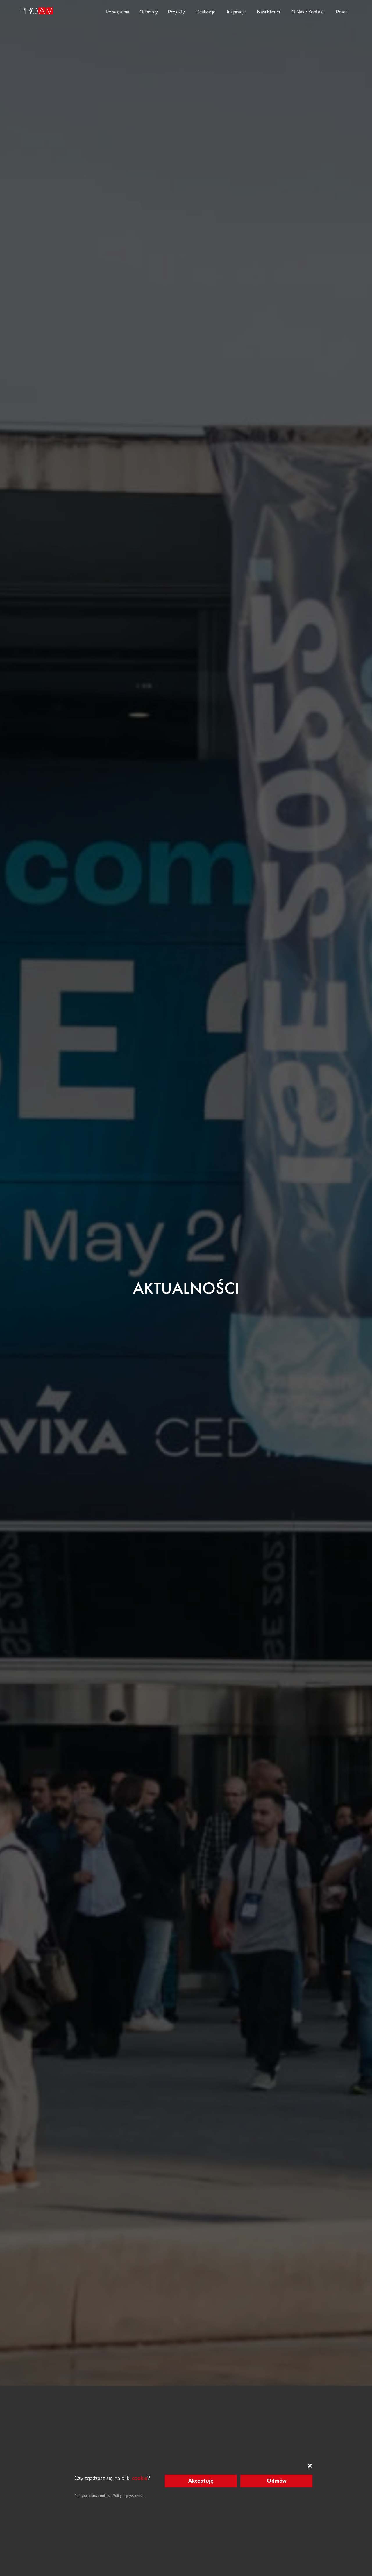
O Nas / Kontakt (308, 12)
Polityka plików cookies (92, 2496)
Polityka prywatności (129, 2496)
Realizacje (206, 12)
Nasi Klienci (269, 12)
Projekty (176, 12)
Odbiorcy (149, 12)
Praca (342, 12)
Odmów (277, 2481)
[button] (310, 2466)
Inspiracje (236, 12)
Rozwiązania (118, 12)
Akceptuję (201, 2481)
